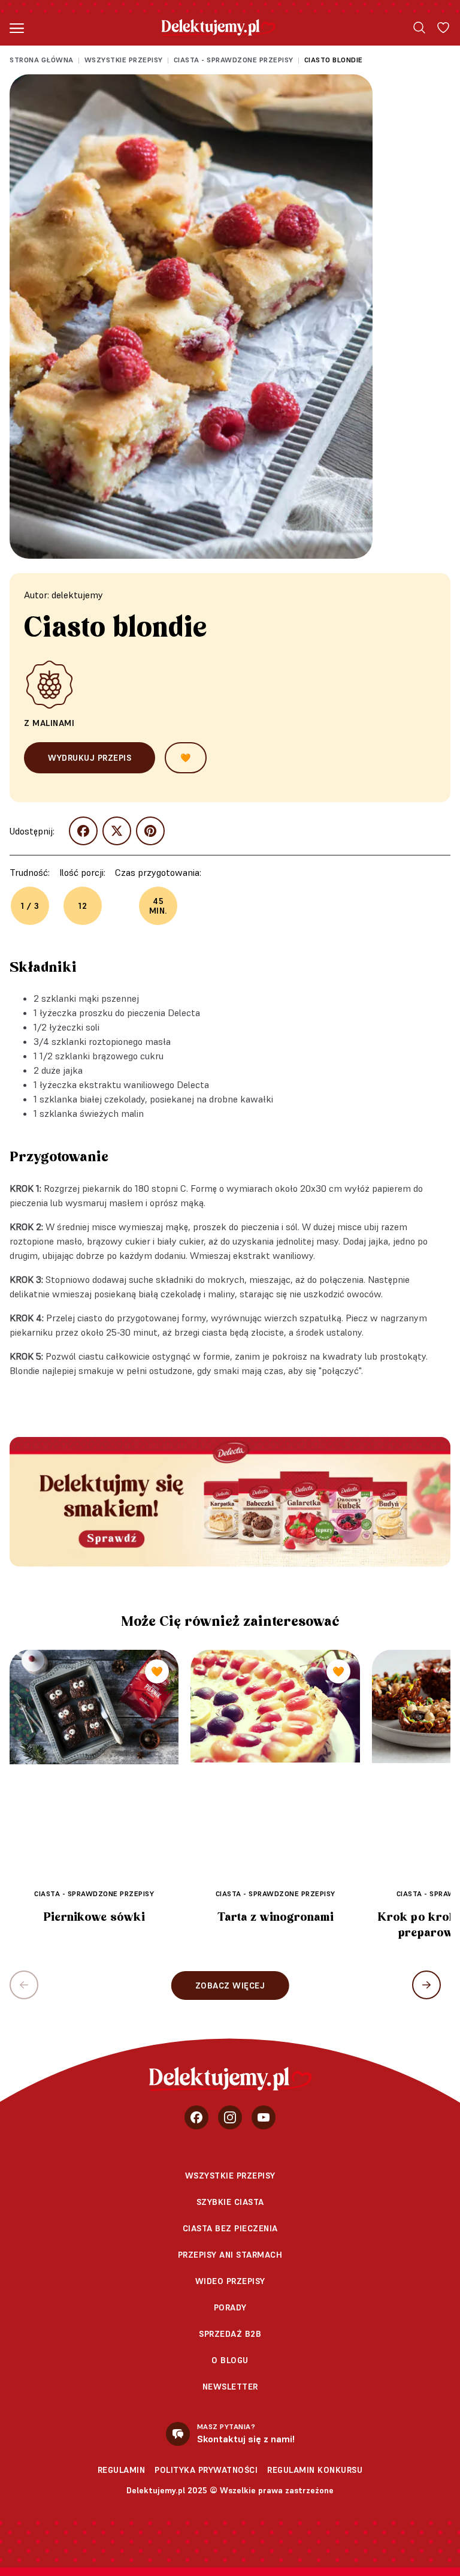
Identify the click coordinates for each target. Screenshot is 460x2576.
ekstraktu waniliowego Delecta (144, 1084)
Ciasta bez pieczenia (230, 2228)
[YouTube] (264, 2117)
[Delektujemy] (218, 28)
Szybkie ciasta (230, 2202)
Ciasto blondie (334, 60)
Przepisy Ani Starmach (230, 2255)
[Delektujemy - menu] (17, 28)
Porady (230, 2307)
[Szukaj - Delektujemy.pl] (419, 28)
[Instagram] (230, 2117)
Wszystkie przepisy (124, 60)
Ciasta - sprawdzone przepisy (234, 60)
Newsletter (230, 2387)
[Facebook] (196, 2117)
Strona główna (42, 60)
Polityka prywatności (206, 2470)
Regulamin (122, 2470)
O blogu (230, 2360)
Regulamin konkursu (315, 2470)
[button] (426, 1985)
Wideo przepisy (230, 2281)
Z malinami (49, 723)
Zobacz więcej (230, 1986)
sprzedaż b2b (230, 2334)
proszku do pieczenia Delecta (140, 1013)
